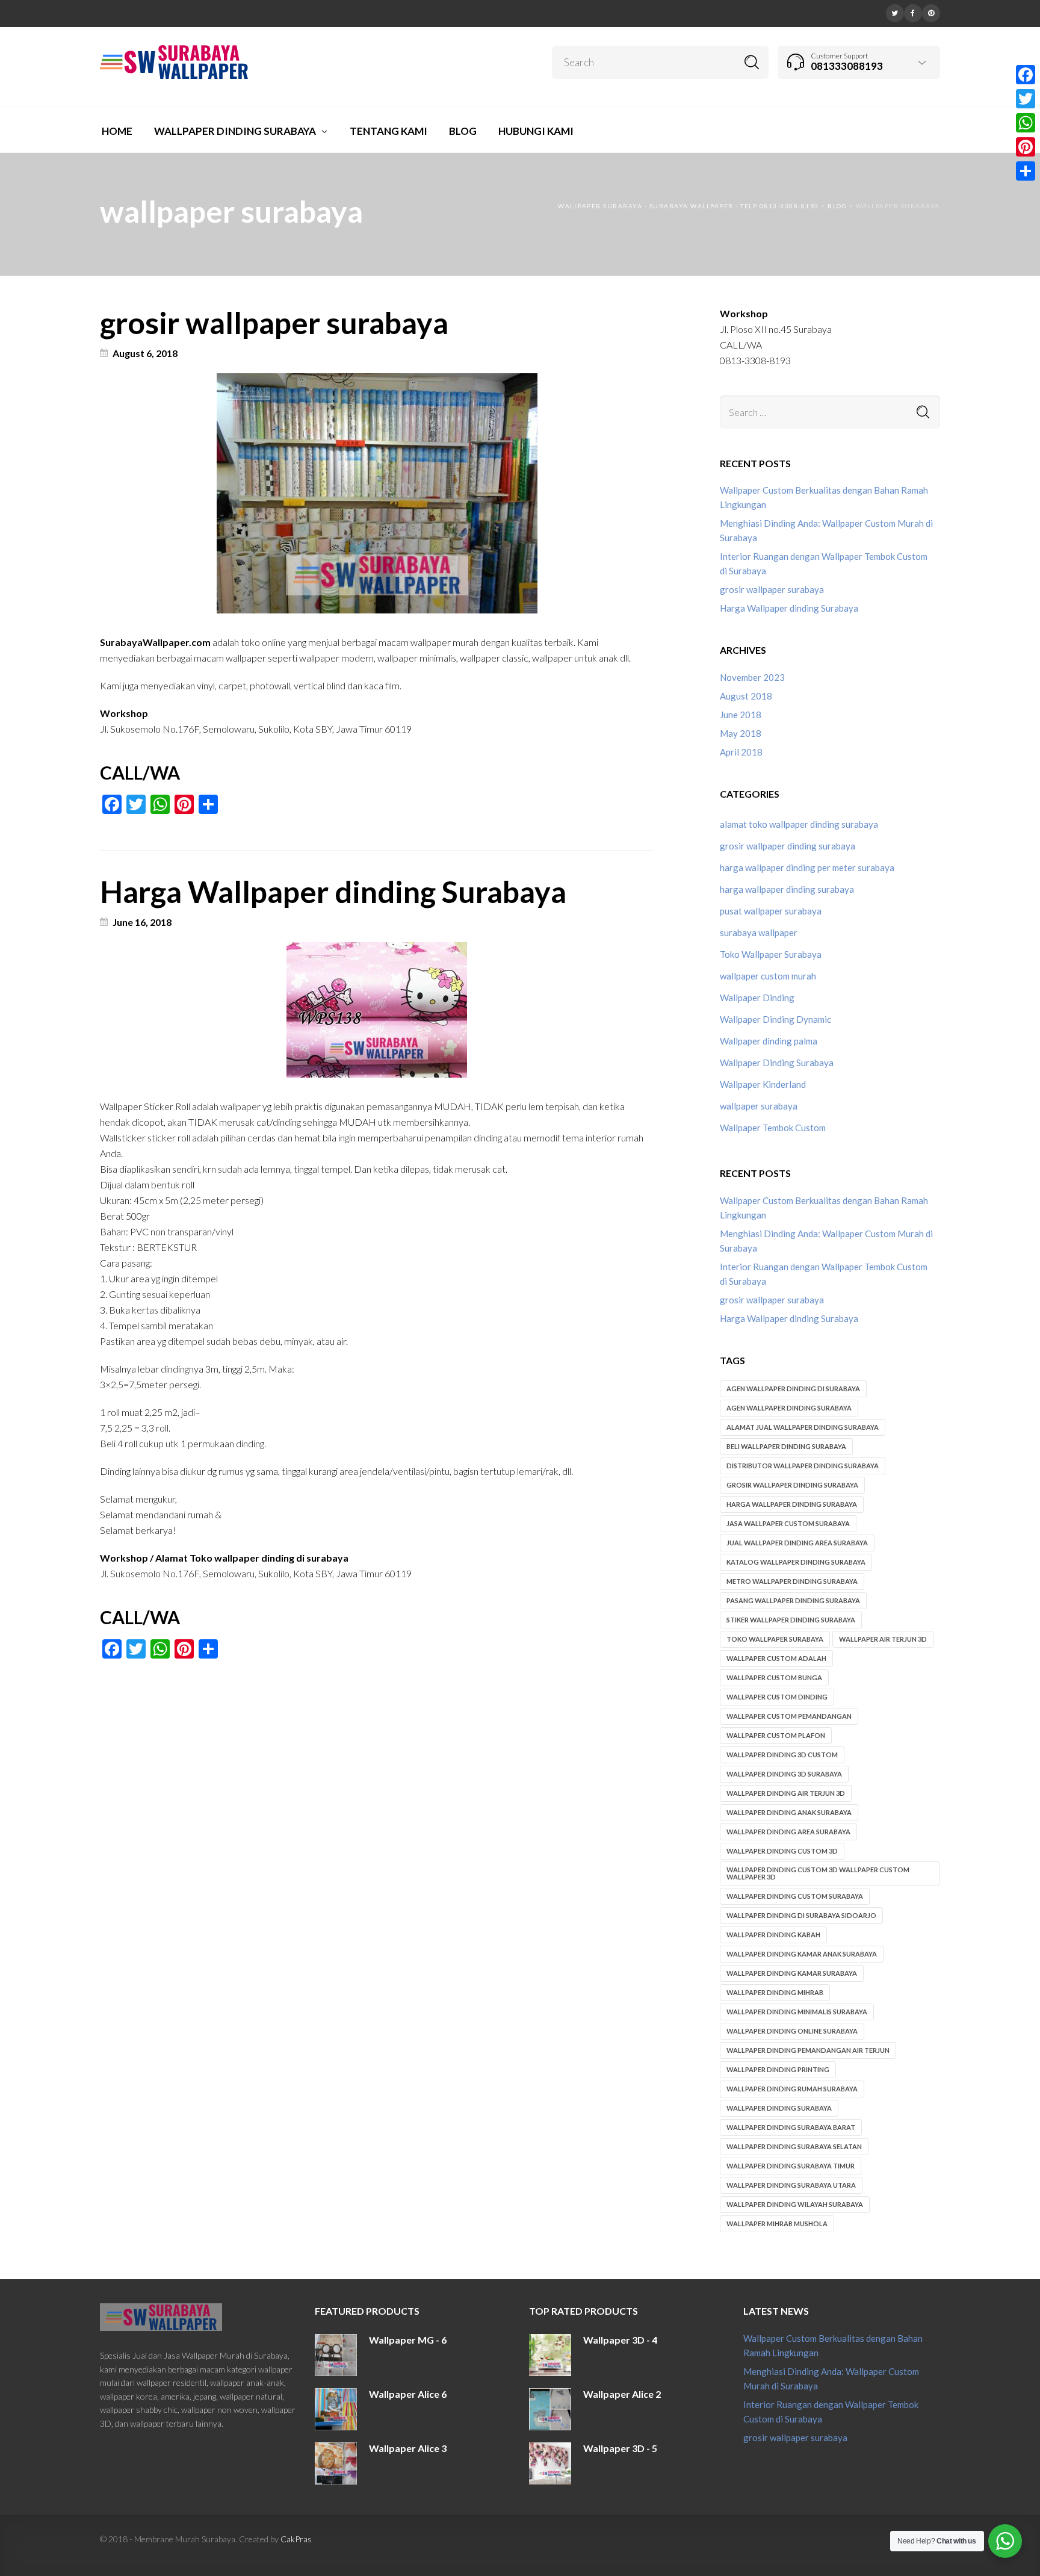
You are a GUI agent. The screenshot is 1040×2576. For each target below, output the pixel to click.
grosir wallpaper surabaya (274, 323)
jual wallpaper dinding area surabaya (797, 1543)
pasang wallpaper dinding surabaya (793, 1600)
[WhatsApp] (1026, 123)
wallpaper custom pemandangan (789, 1716)
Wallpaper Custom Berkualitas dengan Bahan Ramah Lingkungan (824, 497)
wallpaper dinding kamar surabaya (792, 1973)
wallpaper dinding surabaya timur (791, 2166)
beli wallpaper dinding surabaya (786, 1446)
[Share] (1026, 171)
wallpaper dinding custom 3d (782, 1851)
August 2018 (746, 696)
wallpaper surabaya (759, 1106)
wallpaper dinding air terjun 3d (786, 1793)
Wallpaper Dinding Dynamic (775, 1019)
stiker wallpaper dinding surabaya (791, 1620)
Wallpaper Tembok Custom (773, 1128)
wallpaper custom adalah (776, 1658)
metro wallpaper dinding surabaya (792, 1581)
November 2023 (752, 677)
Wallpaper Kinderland (763, 1084)
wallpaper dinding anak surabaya (789, 1812)
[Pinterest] (931, 12)
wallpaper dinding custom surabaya (795, 1896)
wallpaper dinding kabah (773, 1935)
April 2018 (741, 752)
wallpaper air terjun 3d (883, 1639)
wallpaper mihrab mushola (777, 2224)
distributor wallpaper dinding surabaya (803, 1466)
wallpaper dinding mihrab (775, 1992)
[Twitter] (895, 12)
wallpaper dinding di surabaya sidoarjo (801, 1915)
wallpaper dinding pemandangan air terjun (808, 2050)
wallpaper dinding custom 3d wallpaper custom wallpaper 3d (818, 1873)
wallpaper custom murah (768, 976)
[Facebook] (913, 12)
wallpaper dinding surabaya (779, 2108)
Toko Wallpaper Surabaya (771, 954)
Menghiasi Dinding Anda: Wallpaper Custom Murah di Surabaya (826, 530)
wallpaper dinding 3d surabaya (784, 1774)
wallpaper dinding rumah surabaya (792, 2089)
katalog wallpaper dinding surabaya (796, 1562)
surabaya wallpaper (759, 933)
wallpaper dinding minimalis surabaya (797, 2012)
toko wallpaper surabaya (775, 1639)
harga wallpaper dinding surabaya (787, 889)
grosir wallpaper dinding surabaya (788, 846)
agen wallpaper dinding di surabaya (793, 1389)
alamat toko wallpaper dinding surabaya (799, 824)
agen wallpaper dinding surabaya (789, 1408)
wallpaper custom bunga (774, 1678)
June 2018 (741, 715)
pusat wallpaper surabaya (771, 911)
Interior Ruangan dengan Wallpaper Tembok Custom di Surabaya (824, 563)
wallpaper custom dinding (777, 1697)
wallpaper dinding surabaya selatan (794, 2146)
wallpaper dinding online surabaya (792, 2031)
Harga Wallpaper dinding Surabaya (333, 892)
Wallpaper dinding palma (769, 1041)
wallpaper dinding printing (778, 2069)
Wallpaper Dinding (757, 998)
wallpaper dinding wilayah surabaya (795, 2204)
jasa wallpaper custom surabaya (788, 1523)
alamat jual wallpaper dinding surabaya (803, 1427)
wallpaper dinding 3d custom (782, 1755)
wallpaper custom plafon (776, 1735)
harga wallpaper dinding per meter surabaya (807, 867)
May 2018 (741, 733)
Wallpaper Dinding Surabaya (777, 1063)
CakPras (296, 2539)
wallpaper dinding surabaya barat (791, 2127)
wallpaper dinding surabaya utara (791, 2185)
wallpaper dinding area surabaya (788, 1832)
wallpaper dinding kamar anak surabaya (802, 1954)
